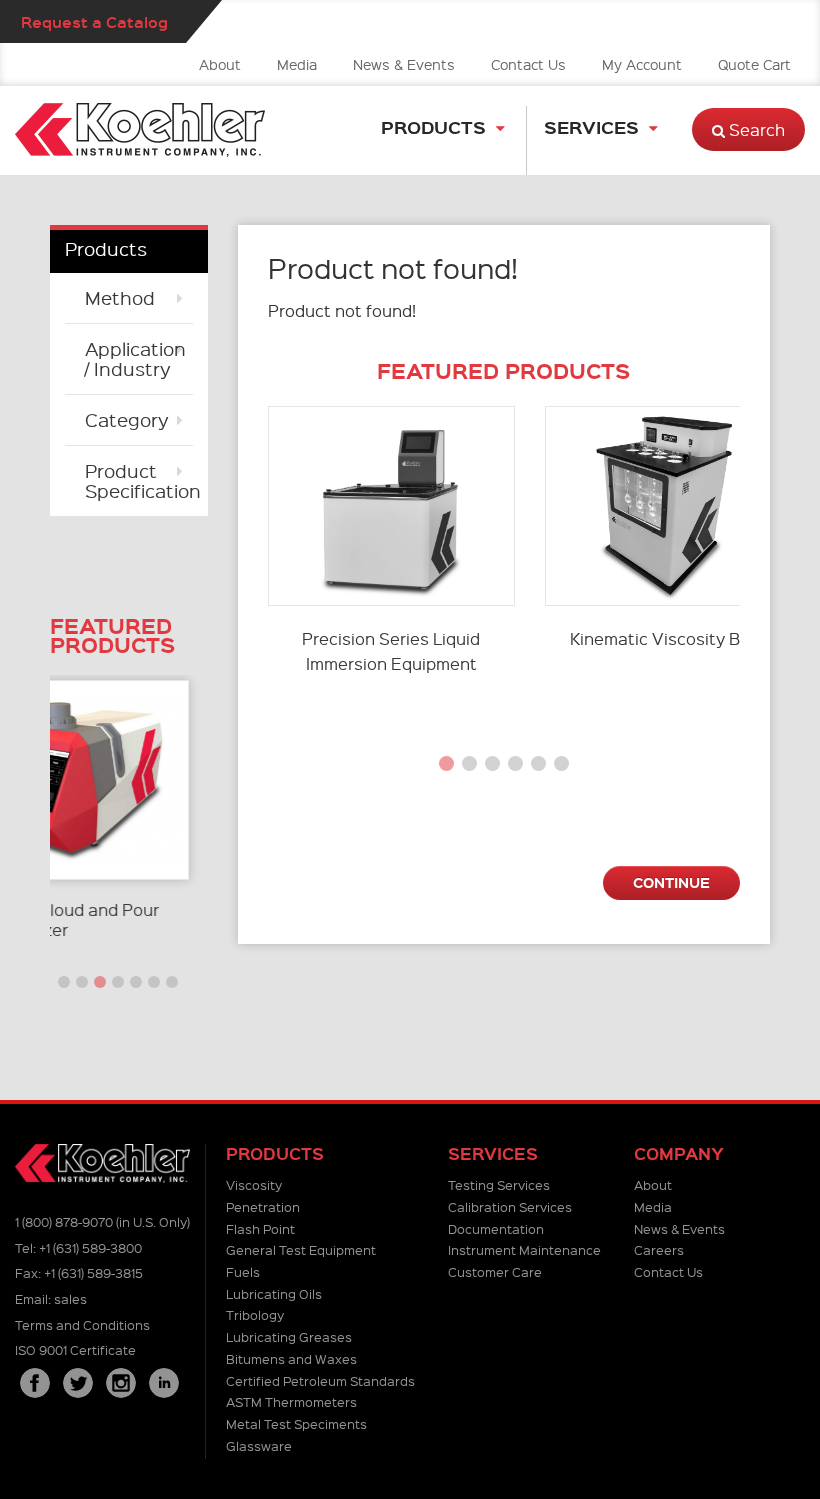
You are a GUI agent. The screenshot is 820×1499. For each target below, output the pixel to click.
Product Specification (139, 480)
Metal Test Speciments (296, 1423)
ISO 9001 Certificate (75, 1349)
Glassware (259, 1445)
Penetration (263, 1206)
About (220, 64)
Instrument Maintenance (524, 1249)
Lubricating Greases (289, 1336)
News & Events (404, 64)
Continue (671, 882)
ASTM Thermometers (291, 1401)
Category (127, 419)
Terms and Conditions (82, 1324)
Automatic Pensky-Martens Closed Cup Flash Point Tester (189, 919)
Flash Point (260, 1228)
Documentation (496, 1228)
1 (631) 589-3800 (90, 1247)
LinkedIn (164, 1383)
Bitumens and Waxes (291, 1358)
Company (679, 1153)
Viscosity (254, 1184)
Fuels (243, 1271)
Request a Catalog (94, 21)
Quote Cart (754, 64)
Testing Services (499, 1184)
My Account (642, 64)
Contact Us (528, 64)
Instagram (121, 1383)
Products (433, 126)
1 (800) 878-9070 (64, 1221)
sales (70, 1298)
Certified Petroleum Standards (320, 1380)
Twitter (78, 1383)
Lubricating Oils (274, 1293)
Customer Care (495, 1271)
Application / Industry (135, 358)
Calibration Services (510, 1206)
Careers (659, 1249)
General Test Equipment (301, 1249)
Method (120, 297)
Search (755, 129)
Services (591, 126)
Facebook (35, 1383)
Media (297, 64)
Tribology (255, 1314)
